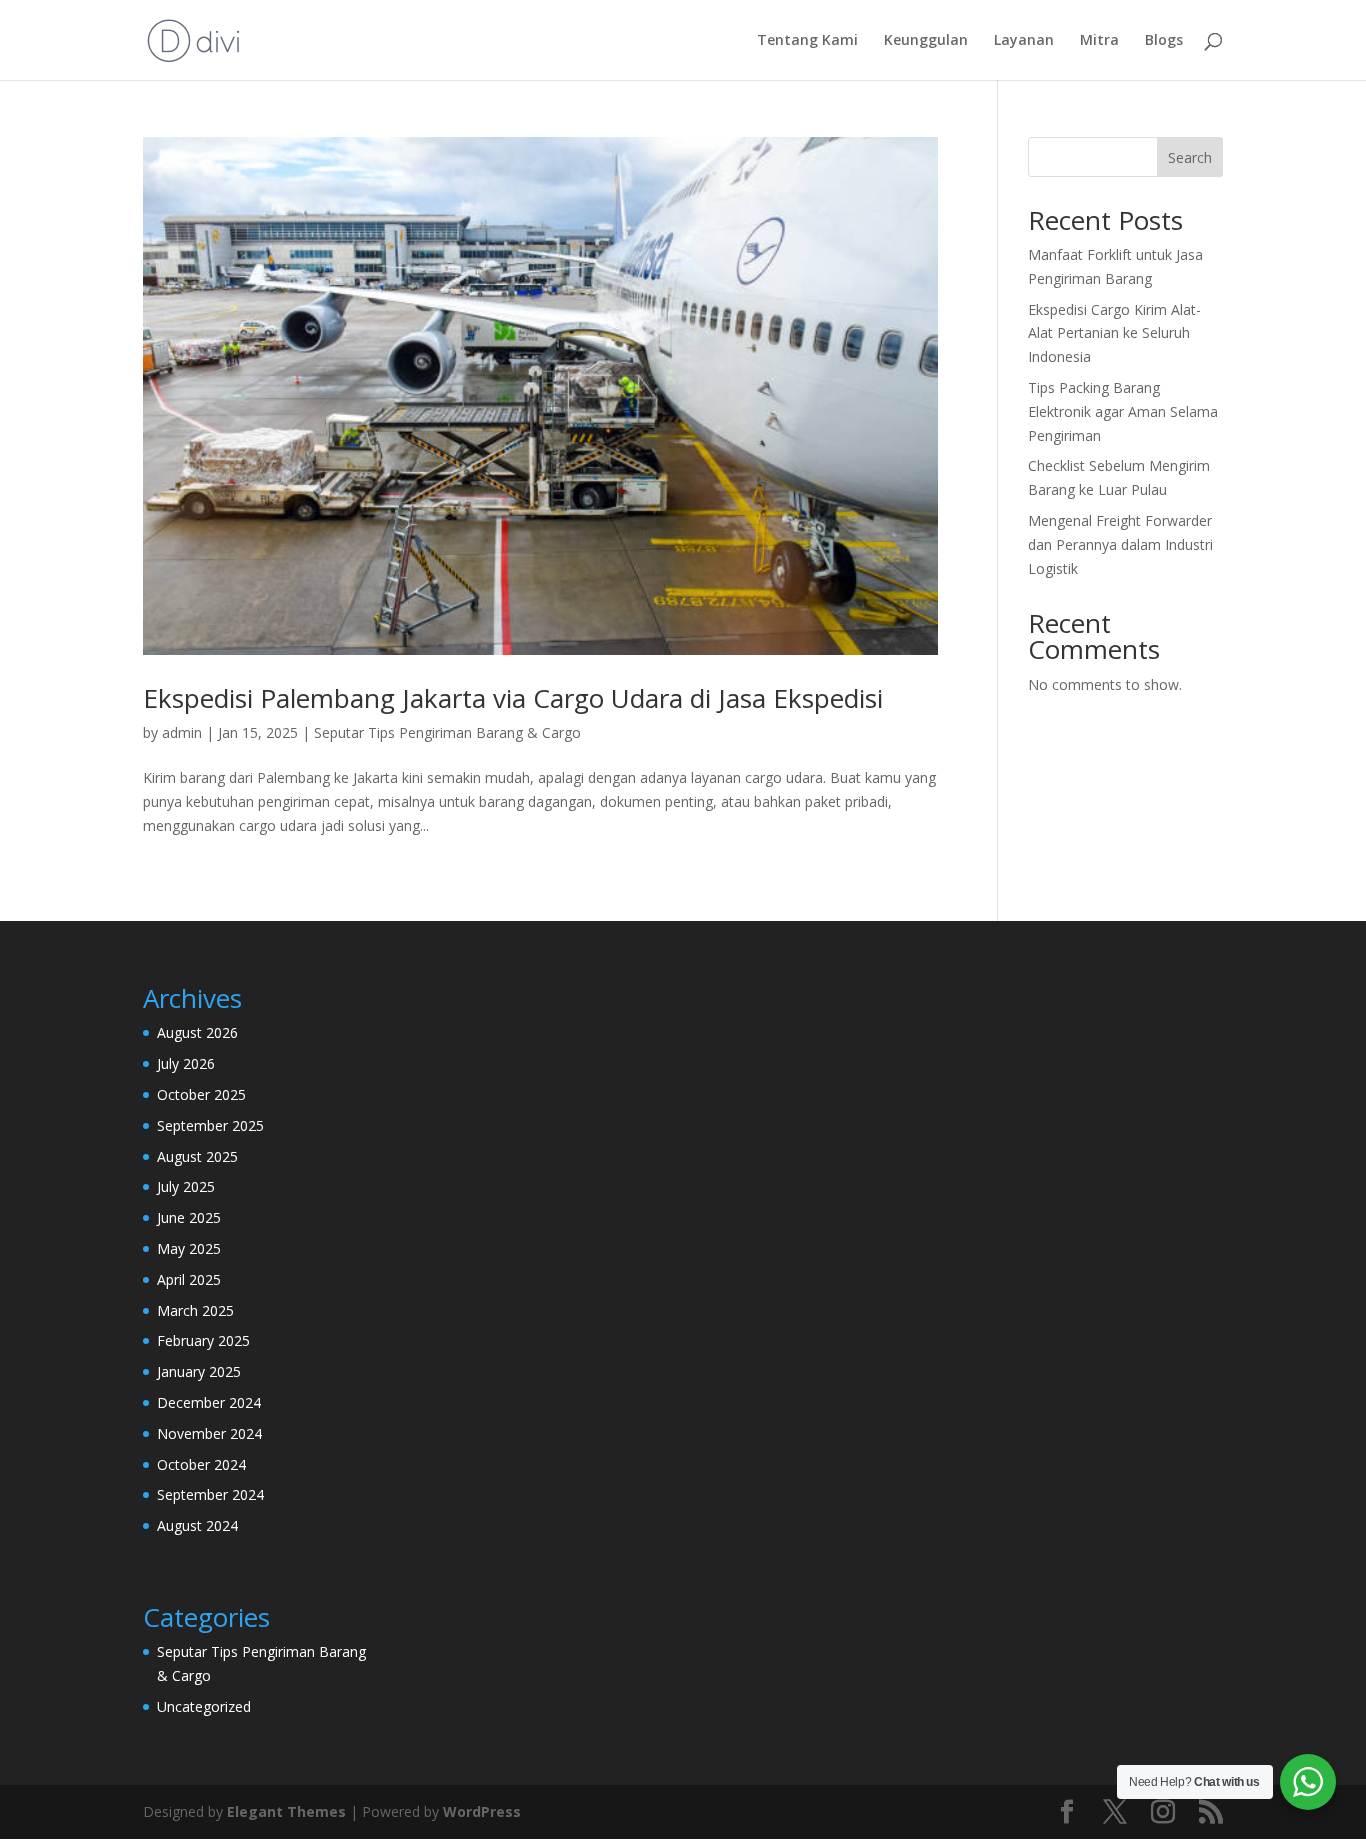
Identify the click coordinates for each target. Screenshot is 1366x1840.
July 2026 (186, 1063)
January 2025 (199, 1371)
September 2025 (210, 1125)
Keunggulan (926, 41)
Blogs (1164, 41)
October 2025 (201, 1094)
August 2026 (197, 1032)
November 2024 (209, 1433)
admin (182, 732)
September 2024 (210, 1494)
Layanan (1024, 41)
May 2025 (189, 1248)
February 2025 (203, 1340)
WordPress (482, 1811)
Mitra (1099, 41)
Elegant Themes (286, 1811)
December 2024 (209, 1402)
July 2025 (186, 1186)
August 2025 (197, 1156)
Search (1190, 157)
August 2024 (197, 1525)
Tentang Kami (807, 41)
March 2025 (195, 1310)
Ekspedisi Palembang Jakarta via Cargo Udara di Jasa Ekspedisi (513, 698)
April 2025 (189, 1279)
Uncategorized (204, 1706)
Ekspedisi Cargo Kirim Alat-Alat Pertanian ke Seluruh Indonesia (1114, 333)
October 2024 (201, 1464)
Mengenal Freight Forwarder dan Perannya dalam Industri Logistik (1120, 544)
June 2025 (189, 1217)
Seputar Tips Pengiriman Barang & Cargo (447, 732)
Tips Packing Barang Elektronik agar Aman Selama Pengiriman (1123, 411)
